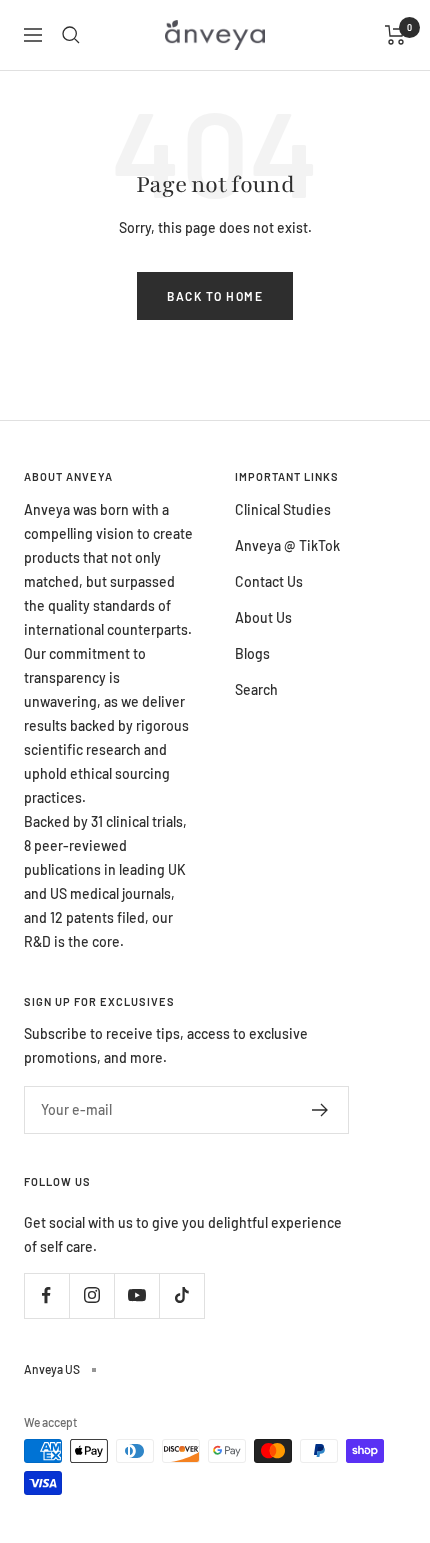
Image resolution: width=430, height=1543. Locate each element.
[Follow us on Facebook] (46, 1295)
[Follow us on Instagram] (91, 1295)
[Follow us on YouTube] (136, 1295)
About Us (263, 617)
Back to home (215, 296)
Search (256, 689)
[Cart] (395, 35)
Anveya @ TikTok (287, 545)
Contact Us (269, 581)
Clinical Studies (283, 509)
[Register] (320, 1110)
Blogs (252, 653)
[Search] (71, 35)
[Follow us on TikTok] (181, 1295)
